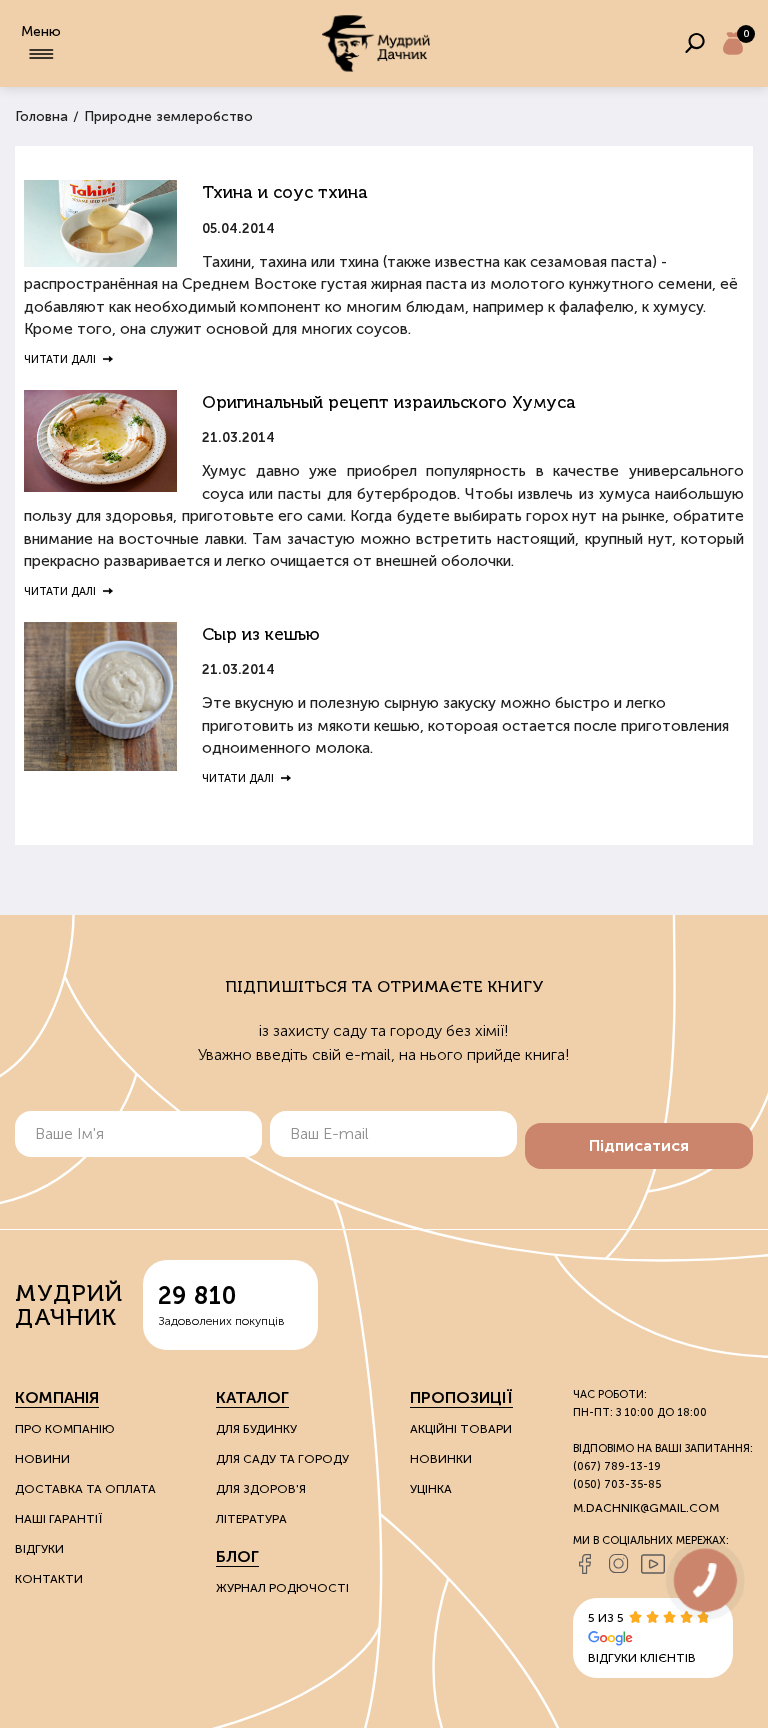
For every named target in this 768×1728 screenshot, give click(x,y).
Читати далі (60, 359)
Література (251, 1519)
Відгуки (39, 1549)
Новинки (441, 1459)
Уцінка (431, 1489)
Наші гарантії (58, 1519)
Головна (41, 116)
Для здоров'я (261, 1489)
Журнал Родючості (282, 1588)
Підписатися (639, 1145)
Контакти (49, 1579)
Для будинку (256, 1429)
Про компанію (65, 1429)
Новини (42, 1459)
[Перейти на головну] (376, 43)
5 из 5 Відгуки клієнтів (642, 1638)
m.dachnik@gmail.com (646, 1508)
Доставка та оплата (85, 1489)
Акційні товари (461, 1429)
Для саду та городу (282, 1459)
